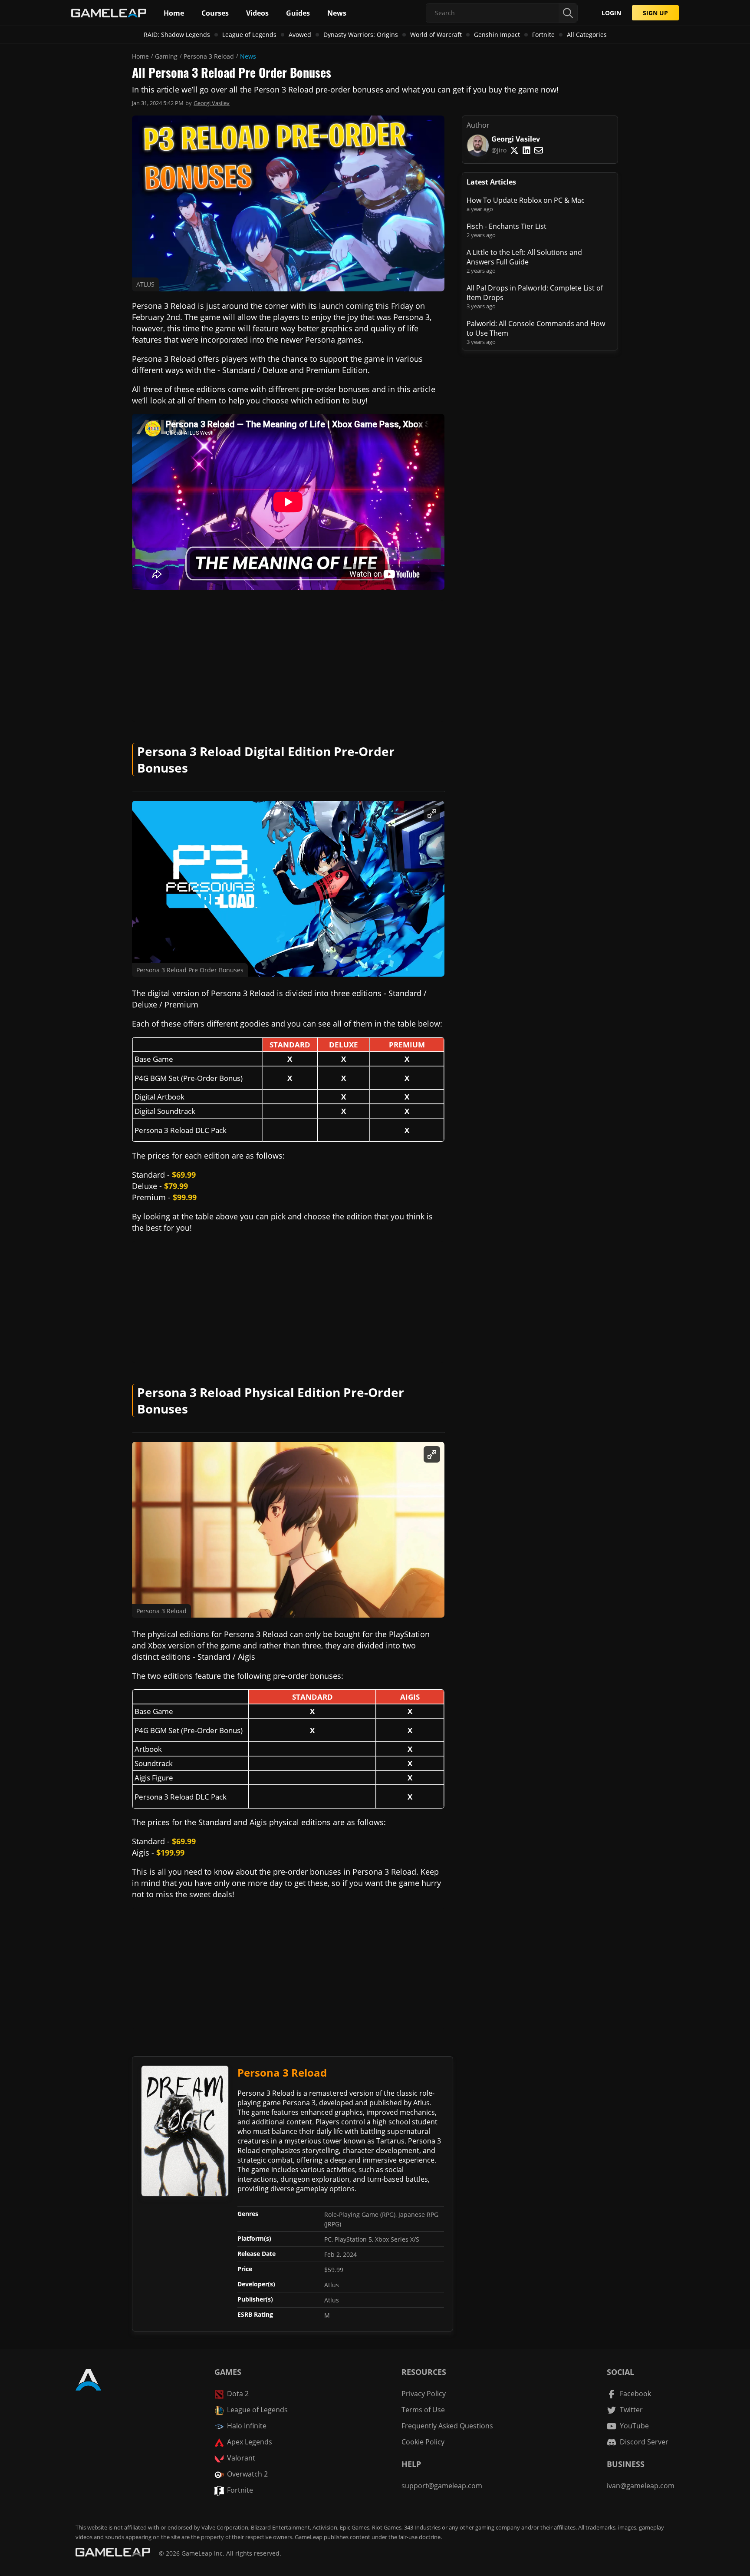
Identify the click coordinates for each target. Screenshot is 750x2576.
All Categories (587, 35)
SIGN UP (655, 13)
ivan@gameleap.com (641, 2486)
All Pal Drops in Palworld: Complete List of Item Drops (535, 293)
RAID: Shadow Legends (177, 35)
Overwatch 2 (247, 2474)
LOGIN (611, 13)
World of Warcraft (436, 35)
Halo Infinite (247, 2426)
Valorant (241, 2458)
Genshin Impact (497, 35)
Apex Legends (250, 2442)
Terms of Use (423, 2410)
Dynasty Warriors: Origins (361, 35)
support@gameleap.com (442, 2486)
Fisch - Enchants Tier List (507, 226)
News (248, 56)
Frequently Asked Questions (447, 2426)
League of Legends (249, 35)
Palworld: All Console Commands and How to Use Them (536, 328)
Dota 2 (238, 2394)
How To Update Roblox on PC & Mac (526, 200)
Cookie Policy (423, 2442)
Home (140, 56)
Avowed (300, 35)
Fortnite (543, 35)
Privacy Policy (424, 2394)
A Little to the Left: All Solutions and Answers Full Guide (524, 257)
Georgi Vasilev (212, 103)
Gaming (166, 56)
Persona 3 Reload (209, 56)
